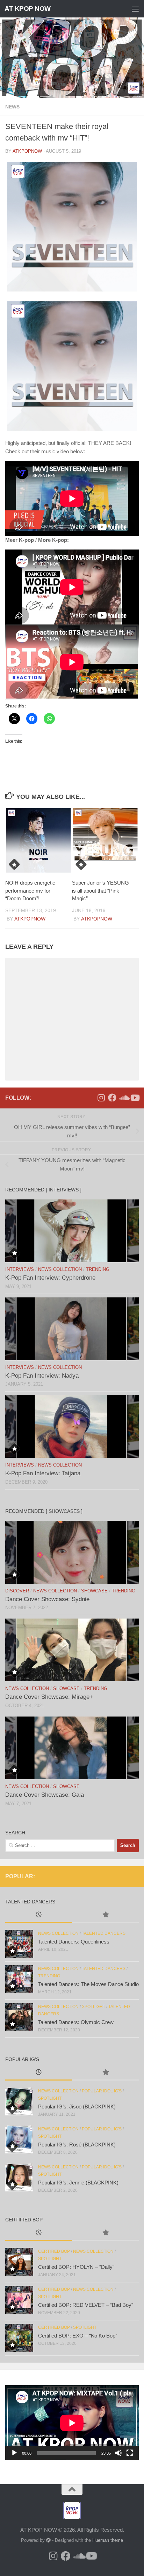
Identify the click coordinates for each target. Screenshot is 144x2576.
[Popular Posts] (105, 1915)
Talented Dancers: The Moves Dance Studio (88, 1984)
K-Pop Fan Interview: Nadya (42, 1376)
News (12, 107)
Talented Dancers (104, 1933)
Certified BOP (54, 2251)
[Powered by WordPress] (48, 2540)
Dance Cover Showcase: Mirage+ (49, 1697)
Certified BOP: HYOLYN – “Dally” (76, 2267)
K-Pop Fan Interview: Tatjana (43, 1473)
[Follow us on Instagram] (101, 1098)
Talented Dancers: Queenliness (74, 1942)
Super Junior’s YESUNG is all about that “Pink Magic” (100, 891)
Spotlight (93, 2007)
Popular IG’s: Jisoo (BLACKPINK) (77, 2107)
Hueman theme (108, 2540)
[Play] (14, 2453)
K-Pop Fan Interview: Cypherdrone (50, 1278)
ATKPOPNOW (27, 151)
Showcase (94, 1591)
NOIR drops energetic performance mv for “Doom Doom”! (30, 891)
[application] (72, 2423)
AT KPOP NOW (28, 9)
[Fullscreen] (130, 2453)
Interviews (20, 1269)
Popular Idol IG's (102, 2091)
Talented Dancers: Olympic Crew (76, 2022)
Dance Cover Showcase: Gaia (45, 1795)
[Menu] (135, 9)
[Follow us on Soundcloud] (123, 1098)
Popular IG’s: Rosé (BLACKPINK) (77, 2145)
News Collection (60, 1269)
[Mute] (118, 2453)
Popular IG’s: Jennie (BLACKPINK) (78, 2183)
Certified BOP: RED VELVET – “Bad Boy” (86, 2305)
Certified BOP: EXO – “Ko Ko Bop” (78, 2336)
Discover (17, 1591)
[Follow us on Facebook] (112, 1098)
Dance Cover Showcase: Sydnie (47, 1599)
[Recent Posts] (39, 1915)
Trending (98, 1269)
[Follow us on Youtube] (135, 1098)
